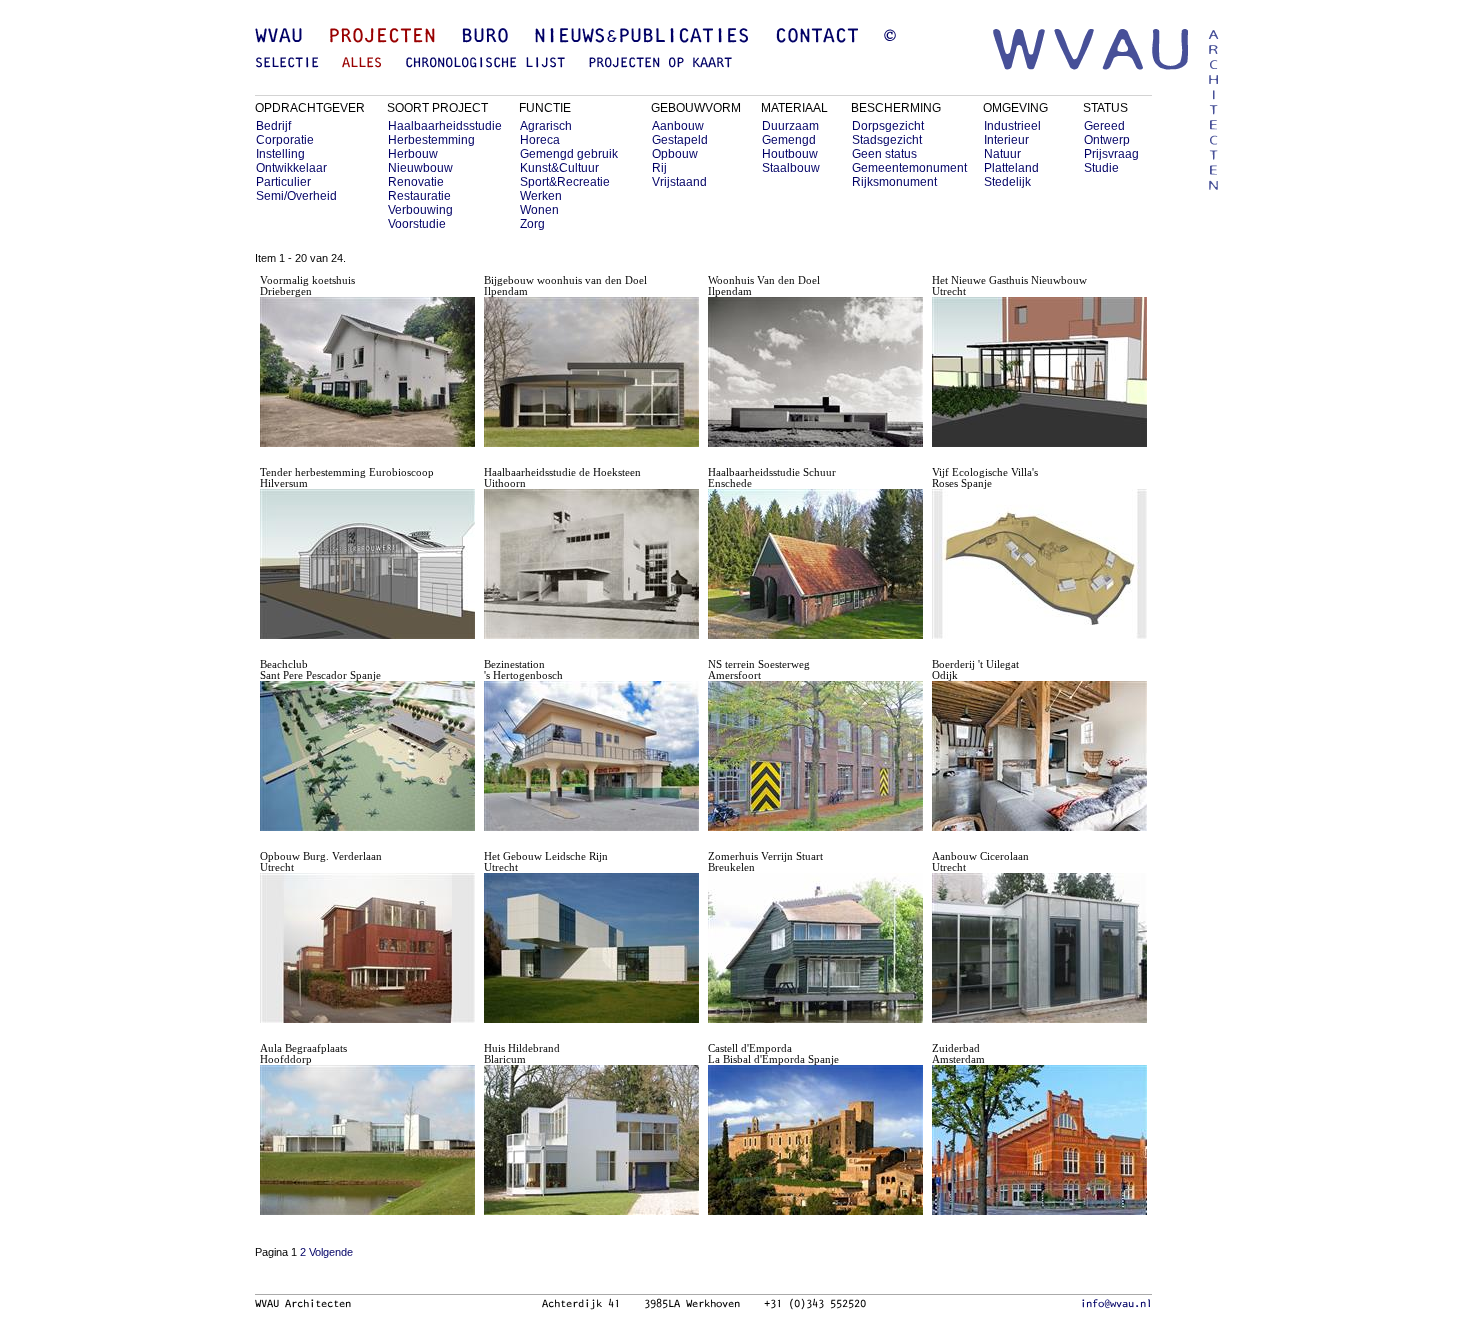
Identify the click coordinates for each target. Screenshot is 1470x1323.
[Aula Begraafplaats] (367, 1211)
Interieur (1006, 140)
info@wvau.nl (1116, 1304)
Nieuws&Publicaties (642, 37)
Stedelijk (1007, 182)
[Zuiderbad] (1039, 1211)
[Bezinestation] (591, 827)
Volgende (331, 1252)
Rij (659, 168)
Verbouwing (420, 210)
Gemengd (789, 140)
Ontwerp (1107, 140)
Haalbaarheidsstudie (445, 126)
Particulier (283, 182)
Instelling (280, 154)
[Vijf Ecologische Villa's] (1039, 635)
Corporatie (285, 140)
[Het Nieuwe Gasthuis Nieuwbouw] (1039, 443)
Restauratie (419, 196)
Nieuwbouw (420, 168)
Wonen (539, 210)
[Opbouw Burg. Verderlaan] (367, 1019)
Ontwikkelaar (291, 168)
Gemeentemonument (909, 168)
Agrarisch (546, 126)
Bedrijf (273, 126)
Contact (817, 37)
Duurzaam (790, 126)
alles (362, 63)
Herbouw (413, 154)
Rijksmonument (894, 182)
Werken (541, 196)
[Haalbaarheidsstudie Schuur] (815, 635)
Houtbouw (790, 154)
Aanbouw (678, 126)
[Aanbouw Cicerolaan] (1039, 1019)
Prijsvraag (1111, 154)
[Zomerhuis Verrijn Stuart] (815, 1019)
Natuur (1002, 154)
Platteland (1011, 168)
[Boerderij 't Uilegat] (1039, 827)
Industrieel (1012, 126)
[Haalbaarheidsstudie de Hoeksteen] (591, 635)
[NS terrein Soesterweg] (815, 827)
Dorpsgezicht (888, 126)
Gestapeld (680, 140)
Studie (1101, 168)
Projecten (382, 37)
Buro (485, 37)
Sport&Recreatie (565, 182)
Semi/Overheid (296, 196)
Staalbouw (791, 168)
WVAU (279, 37)
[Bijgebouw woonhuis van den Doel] (591, 443)
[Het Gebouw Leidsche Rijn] (591, 1019)
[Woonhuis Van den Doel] (815, 443)
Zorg (532, 224)
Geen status (884, 154)
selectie (287, 63)
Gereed (1104, 126)
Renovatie (416, 182)
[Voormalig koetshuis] (367, 443)
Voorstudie (417, 224)
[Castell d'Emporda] (815, 1211)
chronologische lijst (485, 63)
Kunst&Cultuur (559, 168)
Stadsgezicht (887, 140)
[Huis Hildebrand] (591, 1211)
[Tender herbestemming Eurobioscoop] (367, 635)
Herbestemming (431, 140)
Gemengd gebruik (569, 154)
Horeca (540, 140)
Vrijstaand (679, 182)
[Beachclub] (367, 827)
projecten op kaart (660, 63)
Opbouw (675, 154)
